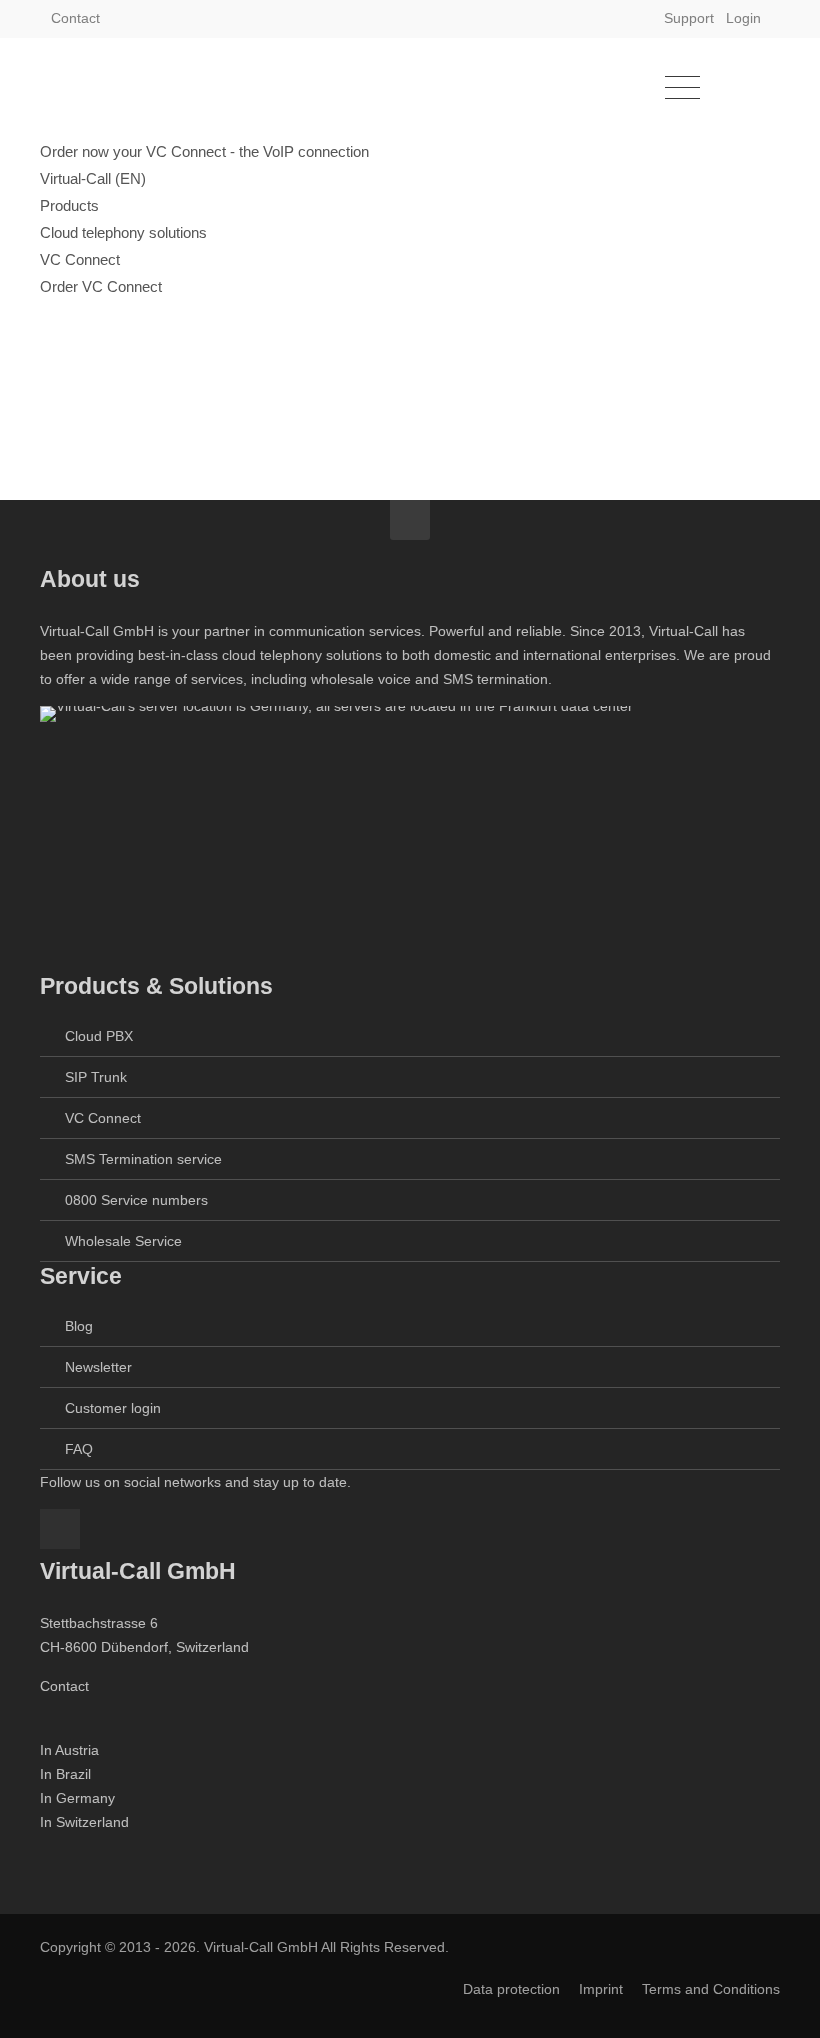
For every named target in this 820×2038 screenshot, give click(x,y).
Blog (79, 1326)
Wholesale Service (123, 1241)
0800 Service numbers (136, 1200)
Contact (75, 18)
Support (689, 18)
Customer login (113, 1408)
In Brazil (65, 1774)
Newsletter (98, 1367)
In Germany (77, 1798)
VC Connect (103, 1118)
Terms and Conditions (711, 1989)
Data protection (511, 1989)
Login (743, 18)
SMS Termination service (143, 1159)
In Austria (69, 1750)
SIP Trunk (96, 1077)
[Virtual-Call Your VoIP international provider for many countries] (140, 88)
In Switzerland (84, 1822)
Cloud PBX (99, 1036)
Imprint (601, 1989)
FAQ (79, 1449)
